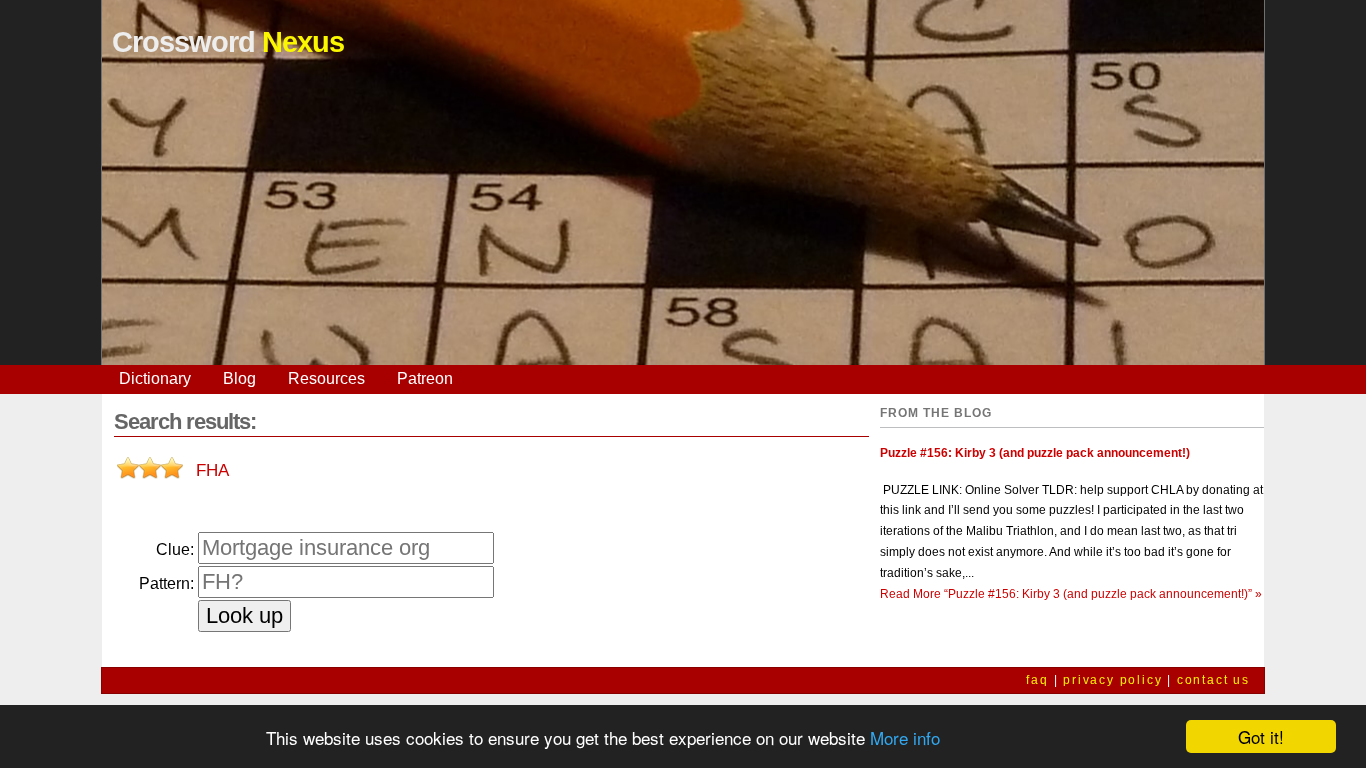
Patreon (425, 378)
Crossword (228, 42)
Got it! (1261, 736)
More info (905, 737)
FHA (212, 470)
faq (1037, 680)
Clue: (175, 549)
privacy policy (1112, 680)
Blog (239, 378)
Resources (326, 378)
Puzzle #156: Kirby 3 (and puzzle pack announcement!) (1035, 453)
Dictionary (155, 378)
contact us (1213, 680)
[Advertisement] (683, 225)
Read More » (1071, 594)
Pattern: (166, 583)
